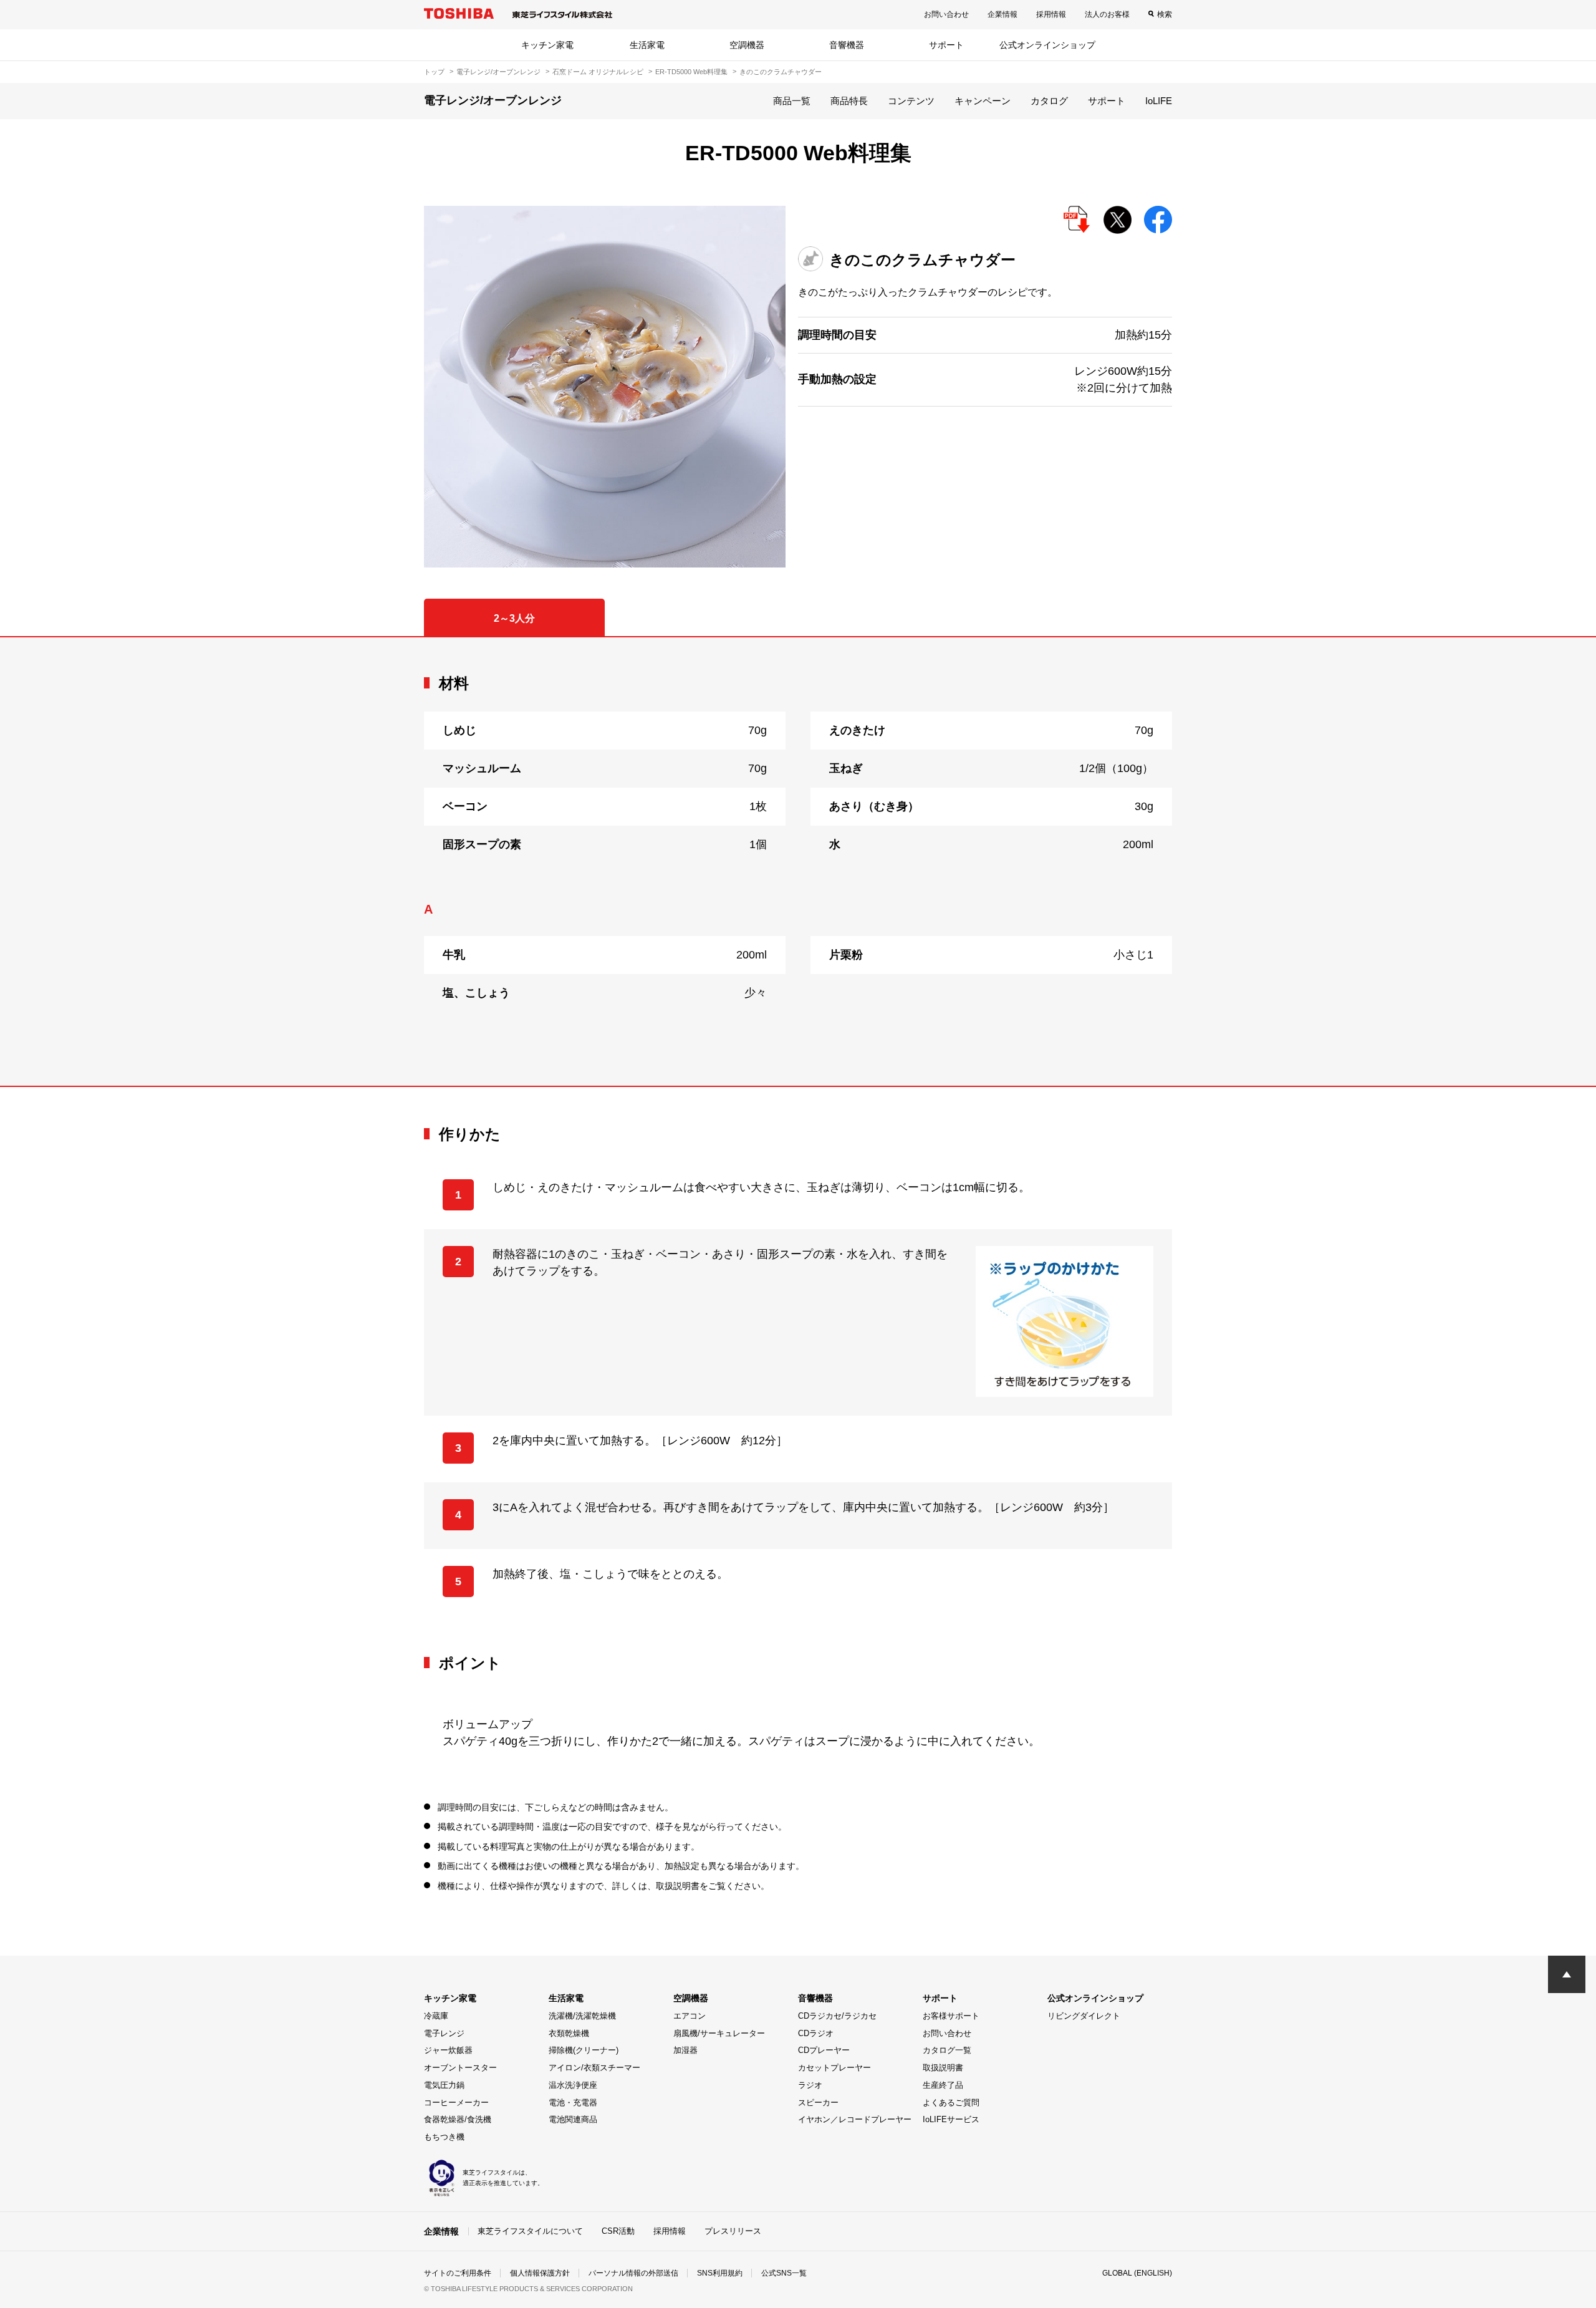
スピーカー (818, 2103)
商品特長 (849, 101)
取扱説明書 (943, 2068)
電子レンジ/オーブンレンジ (498, 72)
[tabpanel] (798, 862)
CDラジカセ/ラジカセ (837, 2016)
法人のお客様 (1107, 14)
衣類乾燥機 (569, 2033)
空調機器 (747, 45)
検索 (1165, 14)
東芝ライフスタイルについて (530, 2231)
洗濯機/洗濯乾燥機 (582, 2016)
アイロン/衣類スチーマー (594, 2068)
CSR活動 (618, 2231)
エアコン (690, 2016)
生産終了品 (943, 2085)
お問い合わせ (946, 14)
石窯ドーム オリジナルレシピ (598, 72)
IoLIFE (1159, 101)
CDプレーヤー (824, 2050)
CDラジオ (816, 2033)
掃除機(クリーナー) (584, 2050)
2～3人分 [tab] (514, 618)
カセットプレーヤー (834, 2068)
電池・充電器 (573, 2103)
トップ (434, 72)
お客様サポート (951, 2016)
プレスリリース (733, 2231)
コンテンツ (911, 101)
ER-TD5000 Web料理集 (691, 72)
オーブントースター (460, 2068)
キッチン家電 (547, 45)
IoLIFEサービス (951, 2119)
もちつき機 (444, 2137)
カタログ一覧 (947, 2050)
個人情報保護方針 (540, 2273)
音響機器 (847, 45)
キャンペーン (983, 101)
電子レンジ (444, 2033)
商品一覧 (792, 101)
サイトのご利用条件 (458, 2273)
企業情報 (1002, 14)
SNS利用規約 (720, 2273)
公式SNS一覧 (784, 2273)
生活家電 (647, 45)
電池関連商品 (573, 2119)
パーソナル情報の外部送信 (633, 2273)
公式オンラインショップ (1047, 45)
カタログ (1049, 101)
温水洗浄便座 (573, 2085)
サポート (946, 45)
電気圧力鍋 (444, 2085)
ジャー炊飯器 (448, 2050)
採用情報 (1051, 14)
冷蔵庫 (436, 2016)
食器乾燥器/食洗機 (458, 2119)
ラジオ (810, 2085)
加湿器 (685, 2050)
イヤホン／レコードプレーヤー (855, 2119)
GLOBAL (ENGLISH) (1137, 2273)
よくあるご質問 (951, 2103)
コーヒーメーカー (456, 2103)
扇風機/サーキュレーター (719, 2033)
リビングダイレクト (1084, 2016)
